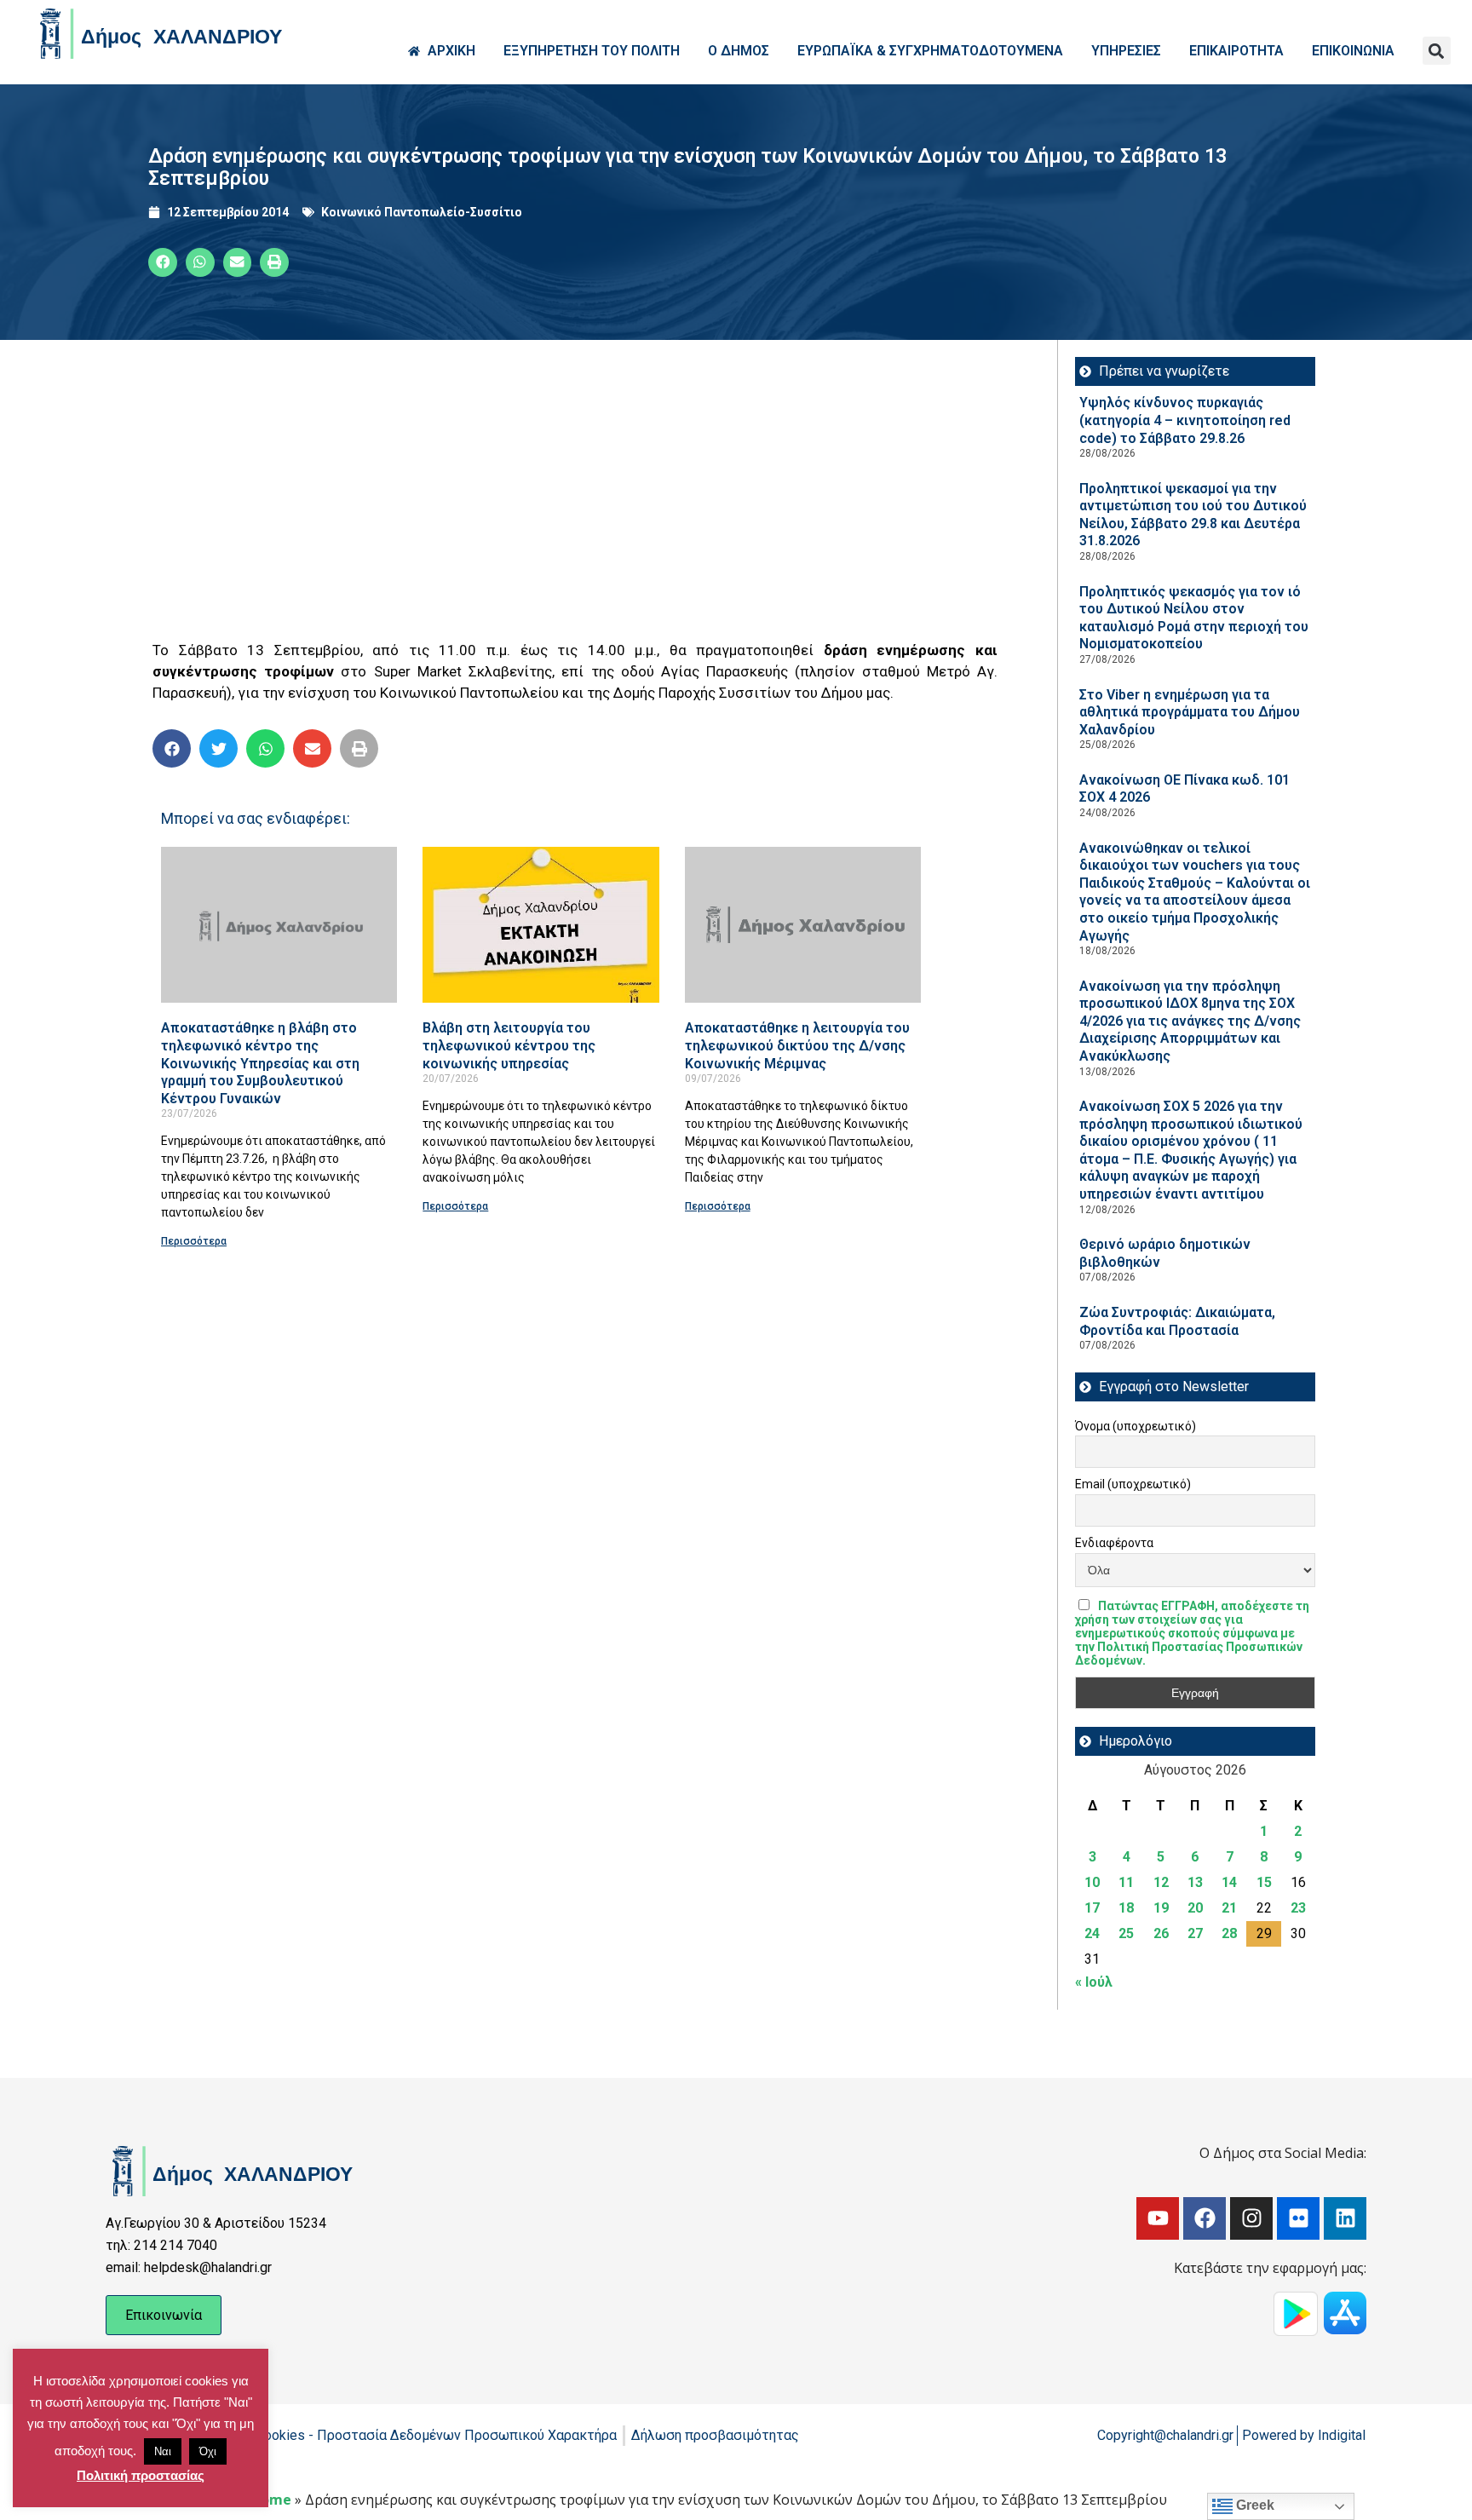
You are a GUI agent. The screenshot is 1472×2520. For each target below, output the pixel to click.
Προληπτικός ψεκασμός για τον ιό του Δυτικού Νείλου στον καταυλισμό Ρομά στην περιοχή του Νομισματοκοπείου (1194, 618)
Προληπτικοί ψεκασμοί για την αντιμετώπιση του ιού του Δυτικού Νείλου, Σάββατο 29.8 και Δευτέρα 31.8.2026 (1193, 515)
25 (1126, 1933)
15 (1264, 1882)
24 (1092, 1933)
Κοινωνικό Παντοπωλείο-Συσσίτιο (422, 212)
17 (1092, 1908)
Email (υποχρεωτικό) (1133, 1484)
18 (1126, 1908)
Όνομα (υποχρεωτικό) (1136, 1426)
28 (1229, 1933)
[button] (1437, 51)
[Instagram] (1251, 2218)
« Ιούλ (1094, 1982)
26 (1161, 1933)
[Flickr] (1298, 2218)
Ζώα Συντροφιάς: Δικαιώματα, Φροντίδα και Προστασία (1177, 1321)
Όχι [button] (208, 2451)
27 (1195, 1933)
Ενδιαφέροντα (1114, 1543)
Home (271, 2500)
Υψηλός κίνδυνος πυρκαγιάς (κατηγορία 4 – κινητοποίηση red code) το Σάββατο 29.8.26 (1185, 420)
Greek (1253, 2505)
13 (1195, 1882)
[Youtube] (1158, 2218)
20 (1195, 1908)
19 (1161, 1908)
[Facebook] (1205, 2218)
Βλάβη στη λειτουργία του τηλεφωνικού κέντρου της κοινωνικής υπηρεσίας (509, 1045)
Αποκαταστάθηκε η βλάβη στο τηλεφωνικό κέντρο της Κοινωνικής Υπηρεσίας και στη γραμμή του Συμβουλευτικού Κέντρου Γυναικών (260, 1063)
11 (1126, 1882)
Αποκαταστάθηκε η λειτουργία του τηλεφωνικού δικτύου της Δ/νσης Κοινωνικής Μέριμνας (797, 1045)
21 (1229, 1908)
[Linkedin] (1345, 2218)
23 (1298, 1908)
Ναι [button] (163, 2451)
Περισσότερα (194, 1241)
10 (1092, 1882)
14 (1229, 1882)
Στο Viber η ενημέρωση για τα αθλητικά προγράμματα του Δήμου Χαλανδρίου (1190, 712)
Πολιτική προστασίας (141, 2475)
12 (1161, 1882)
